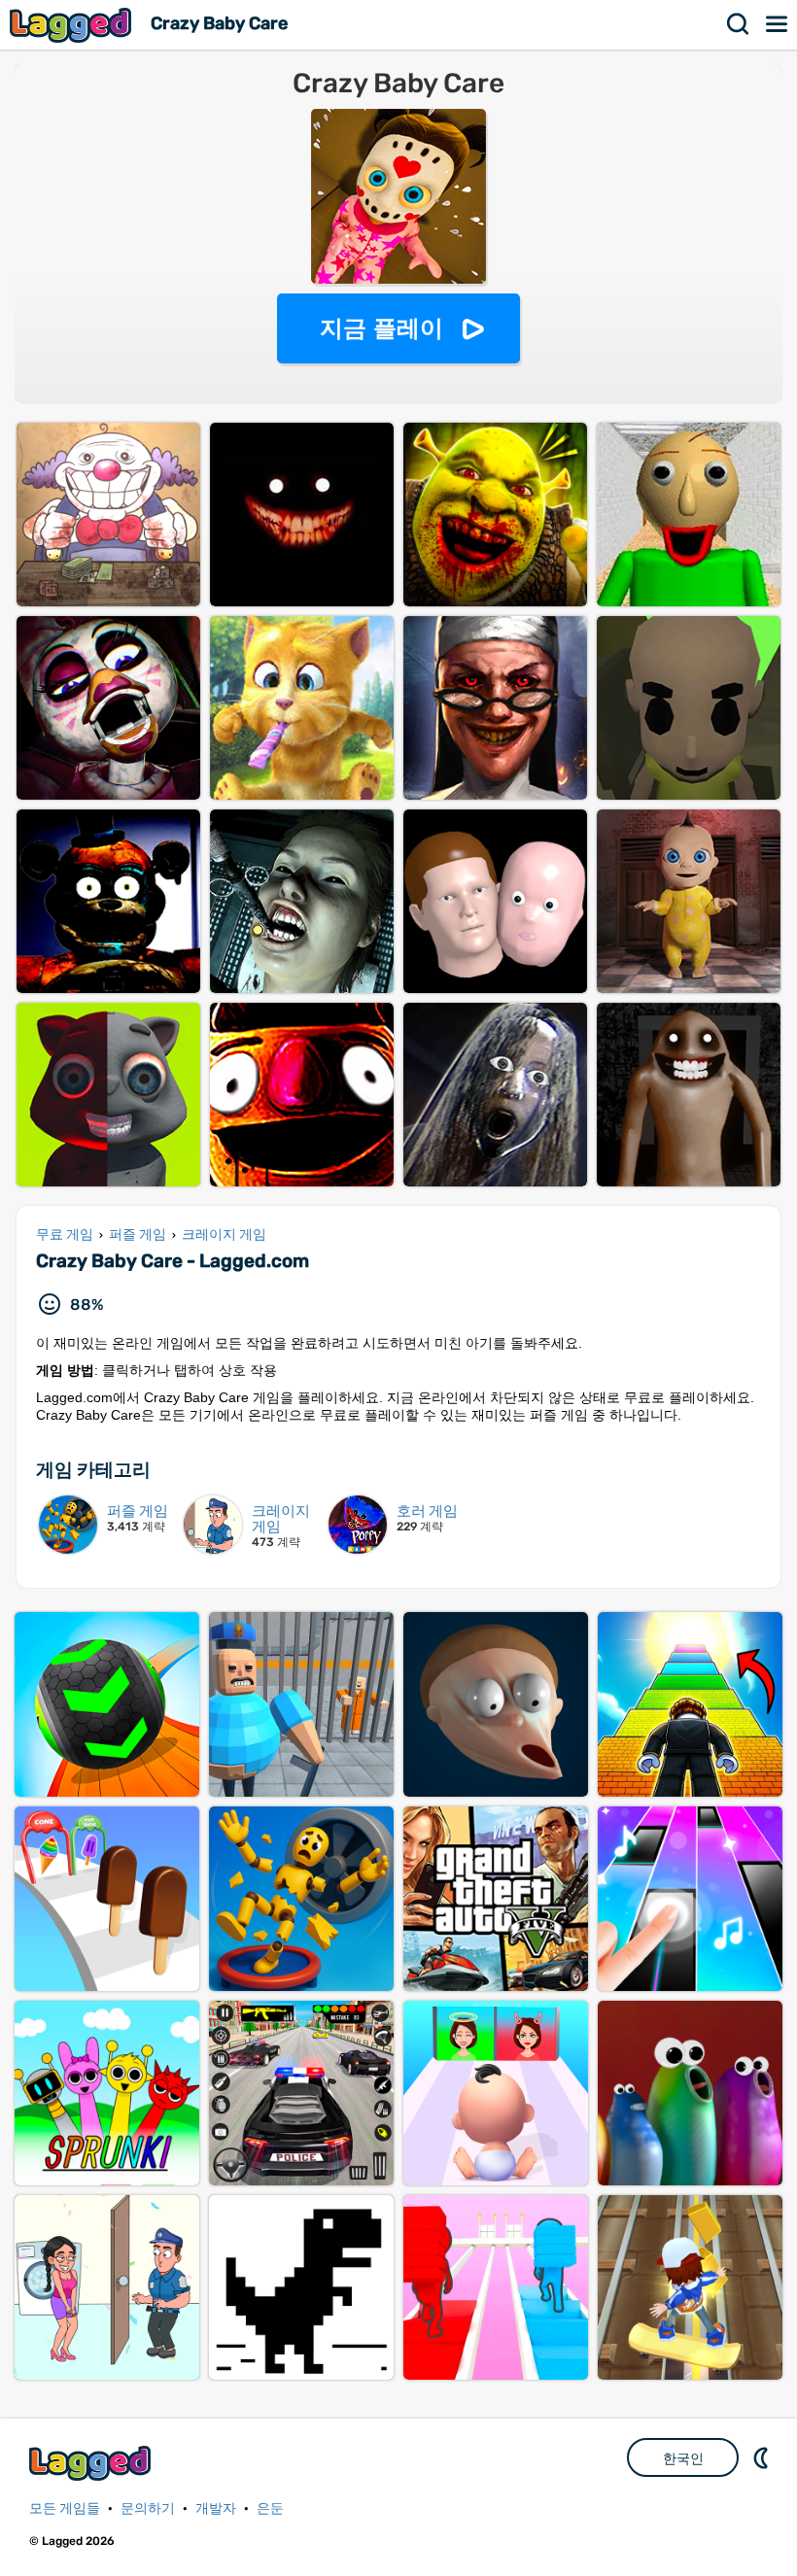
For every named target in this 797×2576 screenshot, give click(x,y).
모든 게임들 (65, 2508)
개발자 (216, 2508)
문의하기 (148, 2508)
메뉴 (778, 24)
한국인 (683, 2458)
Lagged (73, 25)
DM (763, 2457)
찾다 (739, 24)
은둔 (270, 2508)
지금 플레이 (381, 328)
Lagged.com (92, 2463)
